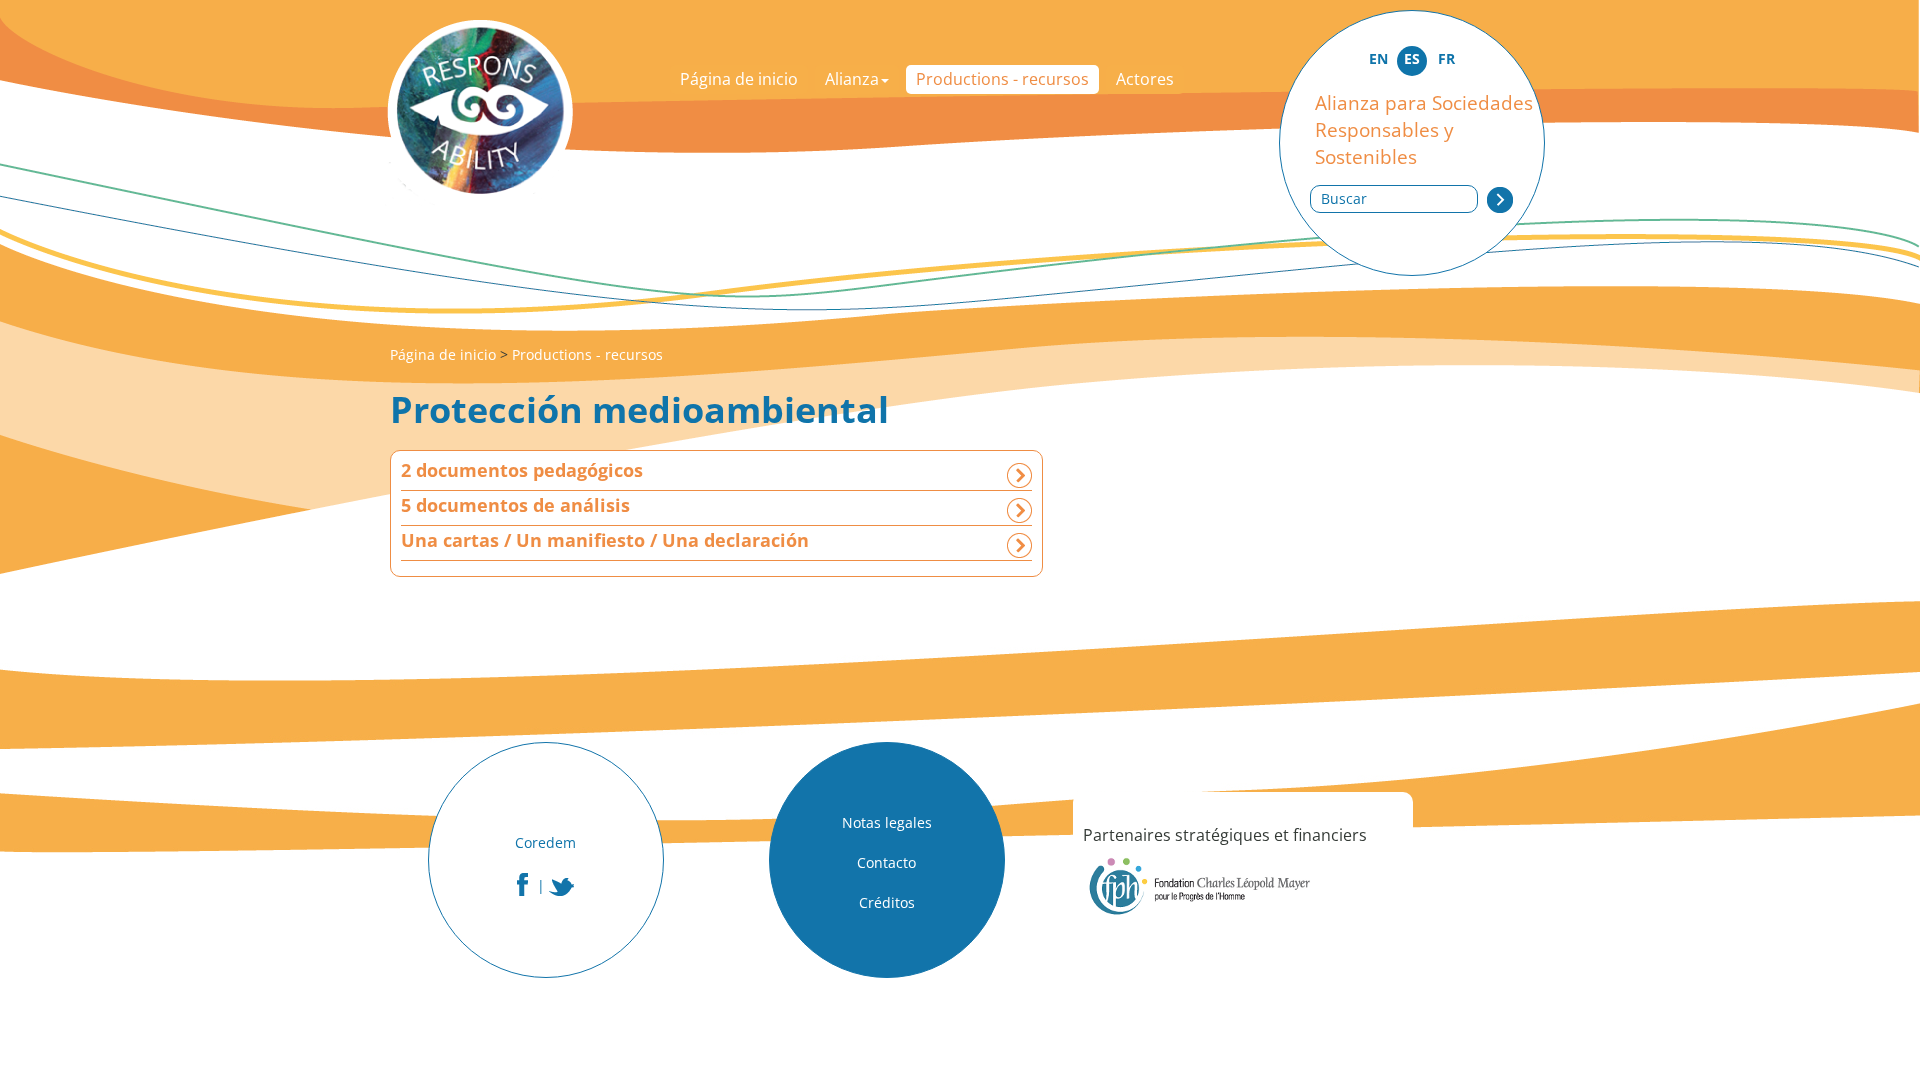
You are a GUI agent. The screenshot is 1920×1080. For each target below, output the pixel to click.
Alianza (852, 79)
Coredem (545, 842)
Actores (1145, 79)
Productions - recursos (1002, 79)
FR (1446, 58)
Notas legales (887, 822)
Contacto (886, 862)
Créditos (887, 902)
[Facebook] (522, 884)
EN (1378, 58)
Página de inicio (739, 79)
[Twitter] (562, 887)
